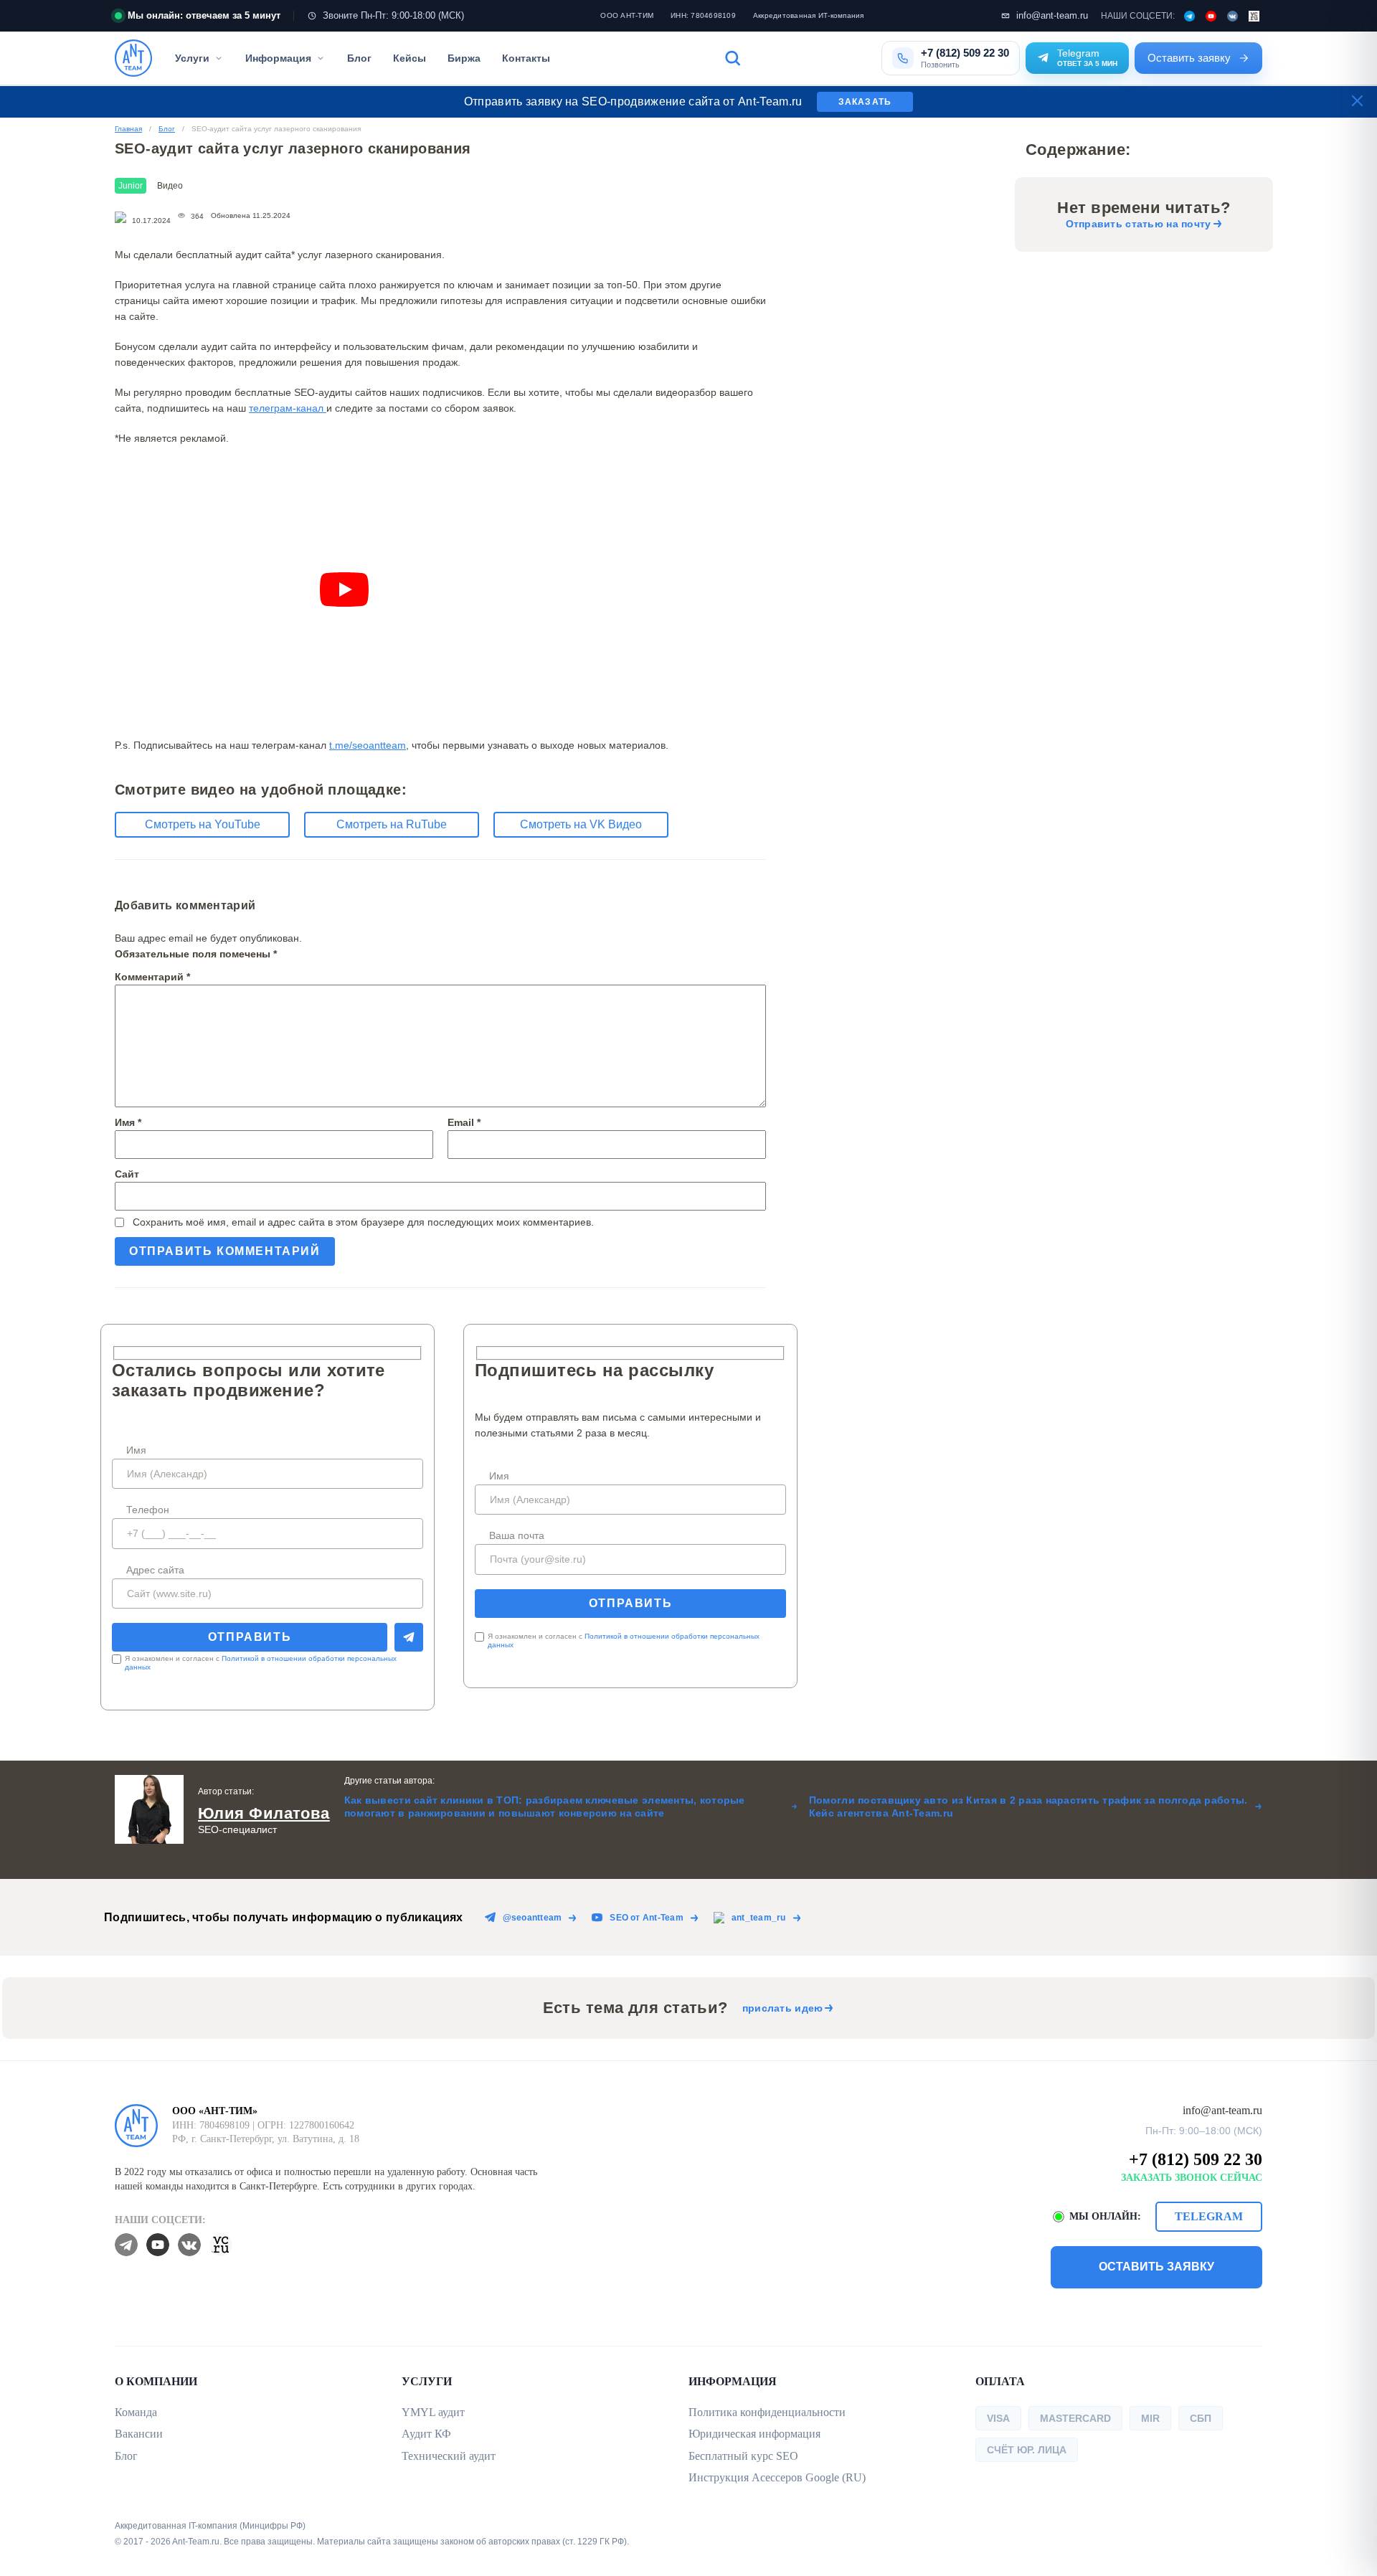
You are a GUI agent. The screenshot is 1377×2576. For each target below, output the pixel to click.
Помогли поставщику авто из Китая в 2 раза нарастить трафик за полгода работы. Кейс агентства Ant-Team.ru (1028, 1806)
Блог (359, 58)
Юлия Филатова (264, 1813)
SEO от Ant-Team (647, 1918)
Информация (278, 58)
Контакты (526, 58)
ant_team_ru (759, 1918)
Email (464, 1122)
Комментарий (152, 977)
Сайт (127, 1174)
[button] (795, 58)
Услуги (192, 58)
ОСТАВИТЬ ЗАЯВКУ (1156, 2267)
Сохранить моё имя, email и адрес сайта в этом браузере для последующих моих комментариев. (363, 1222)
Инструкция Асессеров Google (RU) (777, 2477)
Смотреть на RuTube (392, 824)
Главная (128, 129)
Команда (136, 2412)
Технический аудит (449, 2456)
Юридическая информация (754, 2434)
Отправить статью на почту (1139, 224)
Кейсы (410, 58)
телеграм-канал (288, 408)
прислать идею (783, 2008)
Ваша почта (517, 1535)
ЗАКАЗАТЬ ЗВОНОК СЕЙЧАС (1192, 2178)
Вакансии (139, 2434)
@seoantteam (533, 1918)
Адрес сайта (155, 1570)
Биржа (464, 58)
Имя (128, 1122)
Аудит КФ (426, 2434)
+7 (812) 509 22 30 (1196, 2159)
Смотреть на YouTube (203, 824)
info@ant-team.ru (1052, 15)
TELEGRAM (1209, 2216)
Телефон (148, 1510)
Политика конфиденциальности (767, 2412)
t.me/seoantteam (368, 745)
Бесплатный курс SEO (743, 2456)
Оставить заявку (1189, 58)
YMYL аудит (433, 2412)
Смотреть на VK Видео (581, 824)
